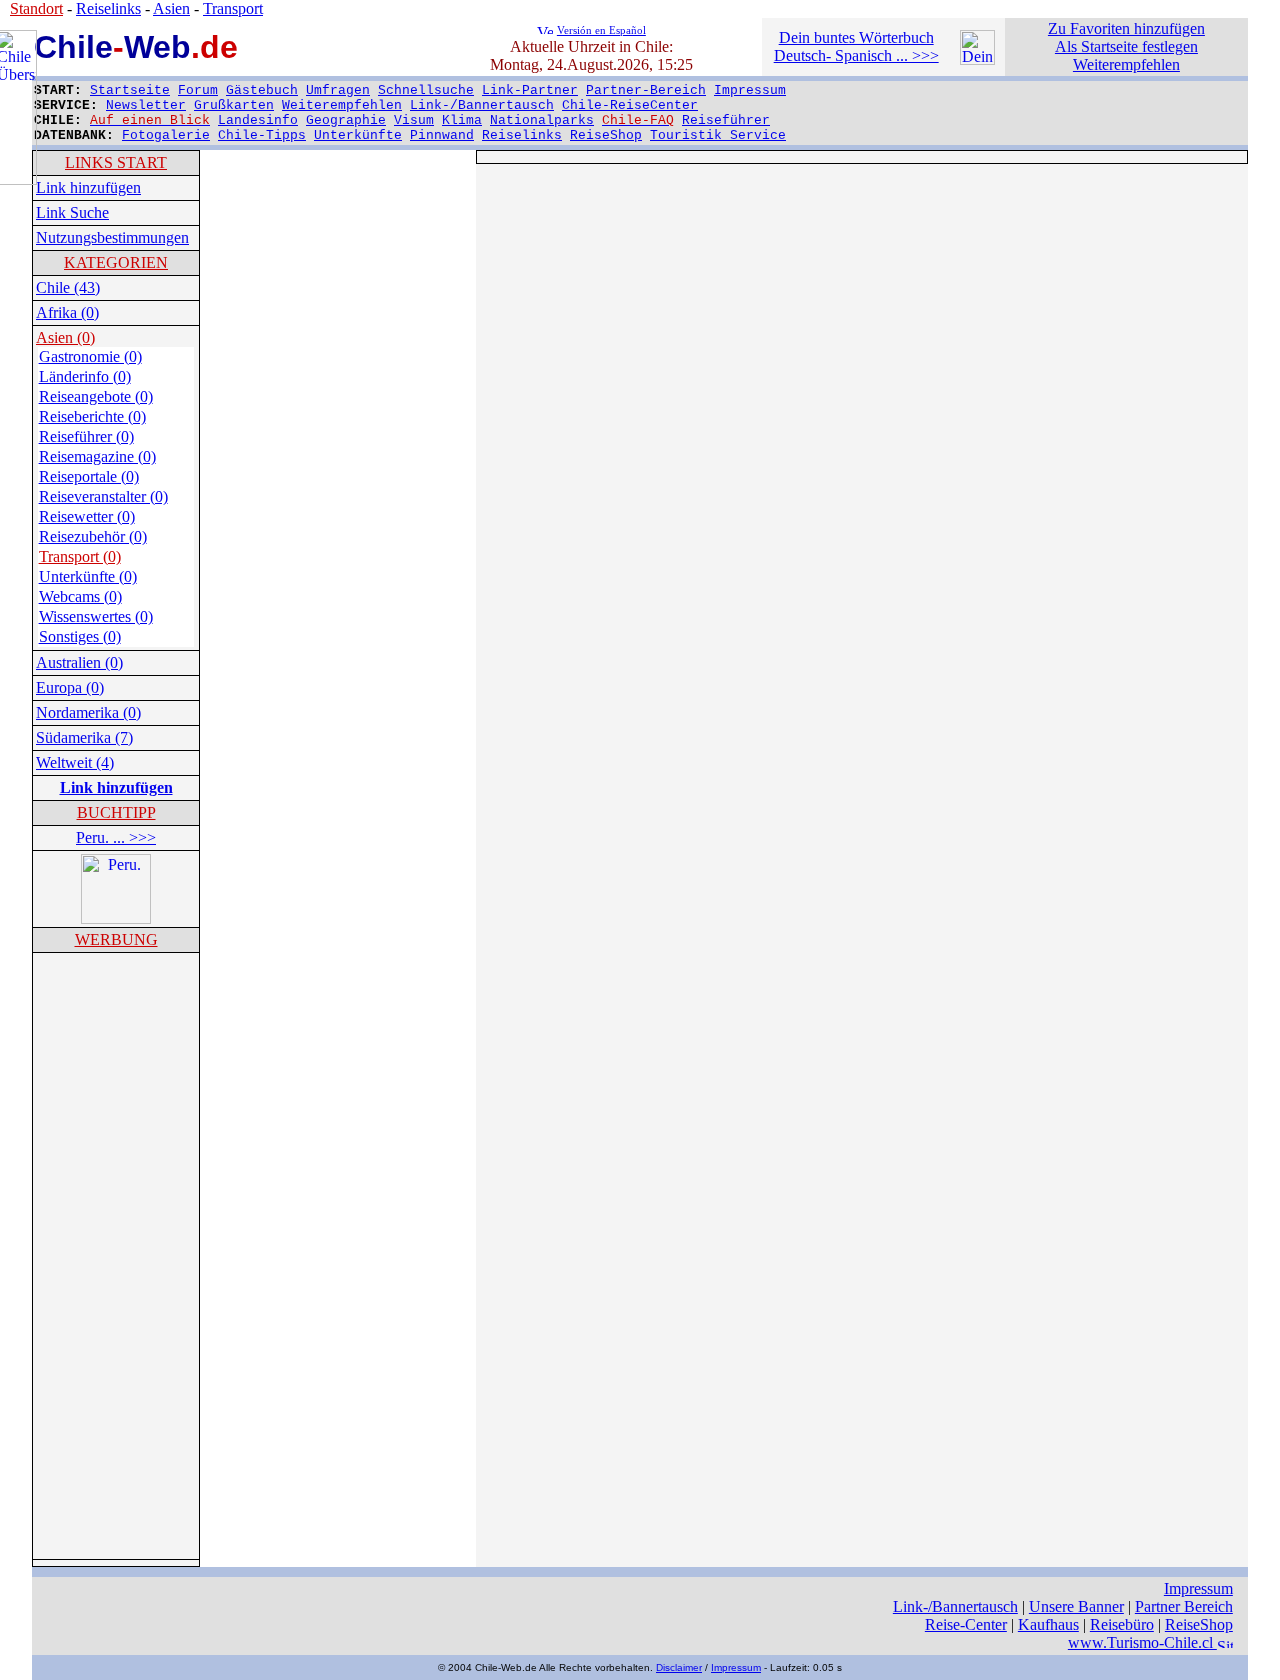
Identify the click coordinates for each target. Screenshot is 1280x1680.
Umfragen (338, 90)
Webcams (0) (80, 596)
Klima (462, 120)
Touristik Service (718, 135)
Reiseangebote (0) (96, 396)
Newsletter (146, 105)
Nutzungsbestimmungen (112, 237)
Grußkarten (234, 105)
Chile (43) (68, 287)
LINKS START (116, 162)
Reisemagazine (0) (97, 456)
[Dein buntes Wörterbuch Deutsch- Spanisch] (977, 59)
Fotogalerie (166, 135)
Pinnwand (442, 135)
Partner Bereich (1184, 1606)
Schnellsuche (426, 90)
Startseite (130, 90)
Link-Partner (530, 90)
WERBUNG (116, 939)
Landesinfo (258, 120)
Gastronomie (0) (90, 356)
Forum (198, 90)
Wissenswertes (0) (96, 616)
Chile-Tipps (262, 135)
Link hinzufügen (88, 187)
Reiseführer (726, 120)
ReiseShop (606, 135)
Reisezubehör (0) (93, 536)
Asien (171, 8)
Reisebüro (1122, 1624)
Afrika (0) (67, 312)
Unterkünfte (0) (88, 576)
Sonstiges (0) (80, 636)
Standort (36, 8)
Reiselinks (522, 135)
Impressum (750, 90)
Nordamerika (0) (88, 712)
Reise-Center (966, 1624)
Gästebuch (262, 90)
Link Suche (72, 212)
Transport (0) (80, 556)
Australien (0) (79, 662)
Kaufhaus (1048, 1624)
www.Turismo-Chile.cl (1142, 1642)
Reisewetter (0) (87, 516)
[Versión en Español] (545, 28)
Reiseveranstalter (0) (103, 496)
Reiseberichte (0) (92, 416)
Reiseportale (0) (89, 476)
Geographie (346, 120)
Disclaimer (679, 1667)
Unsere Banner (1076, 1606)
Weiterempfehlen (342, 105)
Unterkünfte (358, 135)
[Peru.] (116, 918)
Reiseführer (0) (86, 436)
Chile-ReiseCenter (630, 105)
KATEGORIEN (116, 262)
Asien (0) (65, 337)
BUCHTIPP (116, 812)
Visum (414, 120)
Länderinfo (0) (85, 376)
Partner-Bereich (646, 90)
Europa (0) (70, 687)
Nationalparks (542, 120)
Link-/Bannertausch (482, 105)
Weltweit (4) (75, 762)
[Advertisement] (116, 1256)
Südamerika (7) (84, 737)
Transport (233, 8)
